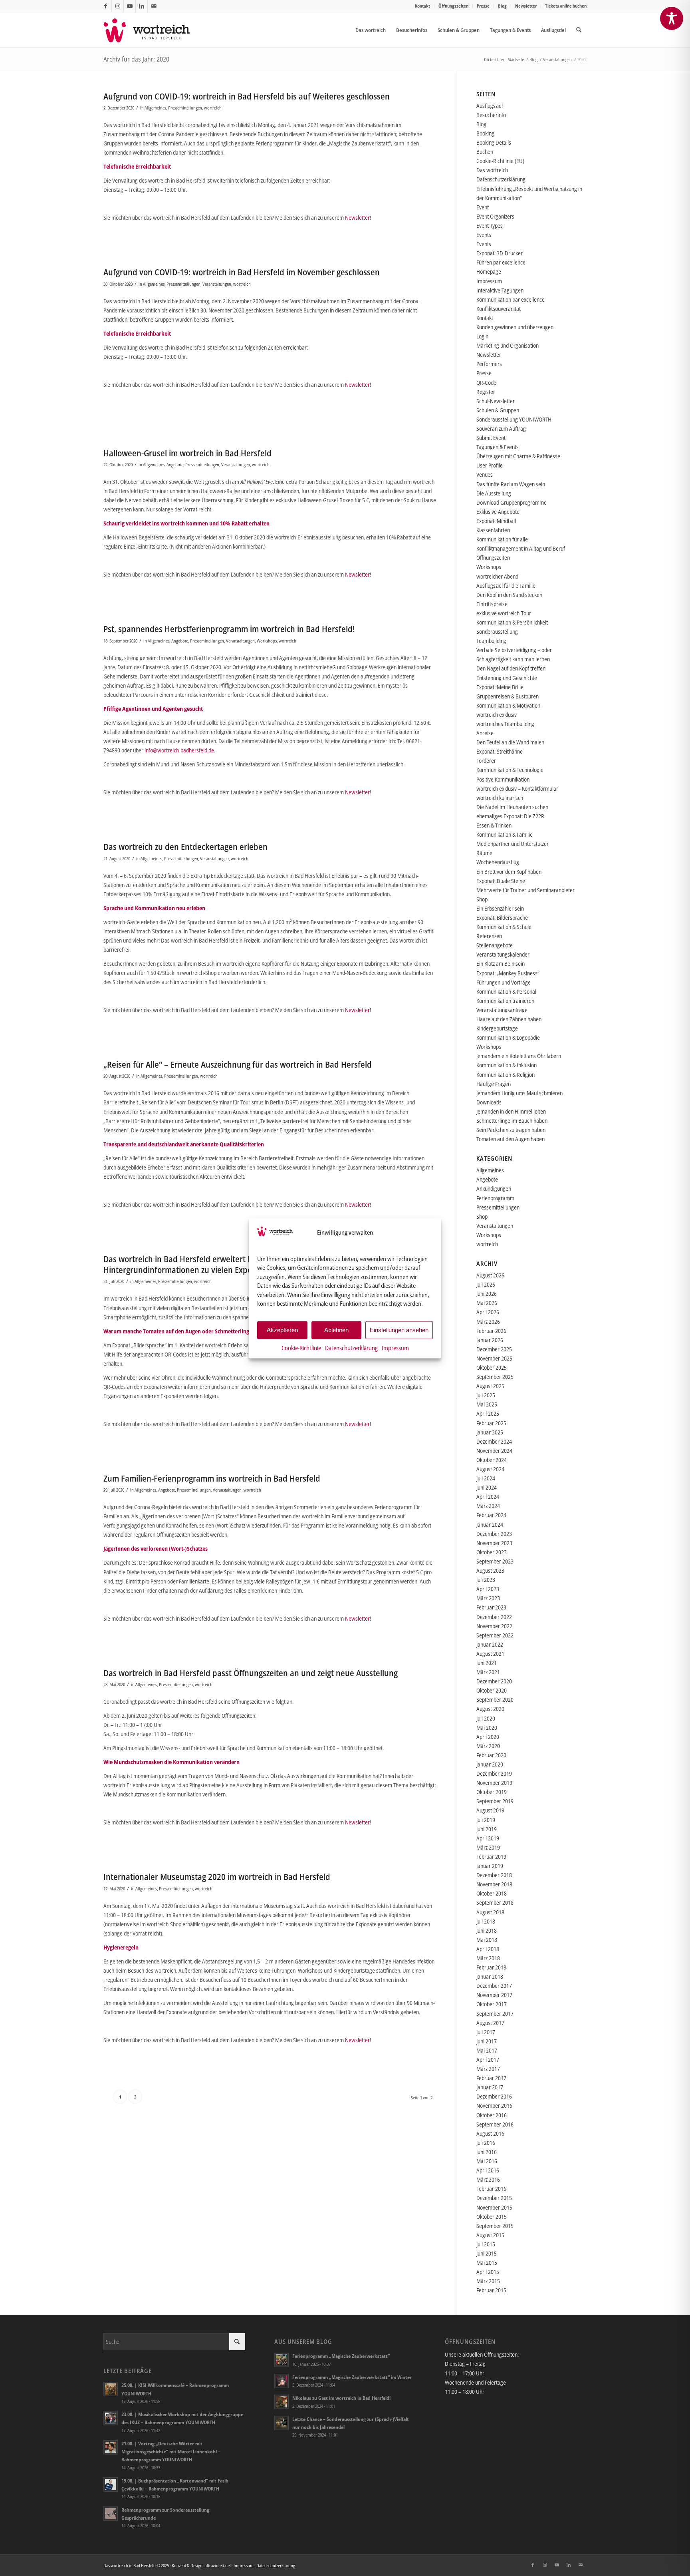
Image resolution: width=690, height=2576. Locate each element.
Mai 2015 (487, 2263)
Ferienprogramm (495, 1198)
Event (483, 207)
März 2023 (488, 1598)
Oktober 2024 (492, 1460)
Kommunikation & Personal (506, 992)
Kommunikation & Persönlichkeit (512, 622)
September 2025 (495, 1377)
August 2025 (490, 1386)
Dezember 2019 (494, 1773)
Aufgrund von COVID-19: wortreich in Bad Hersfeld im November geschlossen (242, 272)
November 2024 (494, 1451)
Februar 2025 (491, 1423)
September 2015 (495, 2226)
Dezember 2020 (494, 1681)
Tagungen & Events (498, 447)
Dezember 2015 (494, 2198)
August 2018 (490, 1912)
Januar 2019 (490, 1866)
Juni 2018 (487, 1931)
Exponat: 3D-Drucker (500, 253)
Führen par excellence (501, 262)
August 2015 (490, 2235)
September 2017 (495, 2014)
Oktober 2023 (492, 1552)
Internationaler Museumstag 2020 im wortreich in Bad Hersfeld (217, 1877)
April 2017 (488, 2060)
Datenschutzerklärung (351, 1347)
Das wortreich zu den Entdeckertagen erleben (185, 847)
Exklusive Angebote (498, 512)
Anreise (485, 733)
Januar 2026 (490, 1340)
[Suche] (579, 30)
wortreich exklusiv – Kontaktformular (517, 789)
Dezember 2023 (494, 1534)
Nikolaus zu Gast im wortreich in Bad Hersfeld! (341, 2398)
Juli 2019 (486, 1820)
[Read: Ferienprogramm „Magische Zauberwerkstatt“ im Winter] (282, 2381)
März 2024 (488, 1506)
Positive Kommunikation (503, 779)
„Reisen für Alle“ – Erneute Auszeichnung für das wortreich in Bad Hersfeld (238, 1064)
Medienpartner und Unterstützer (513, 844)
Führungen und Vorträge (504, 982)
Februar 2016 (491, 2189)
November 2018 (494, 1884)
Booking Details (494, 142)
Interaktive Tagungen (500, 290)
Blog (502, 6)
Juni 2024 (487, 1487)
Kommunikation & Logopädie (508, 1037)
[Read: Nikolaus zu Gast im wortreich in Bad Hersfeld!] (282, 2402)
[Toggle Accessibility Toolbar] (672, 18)
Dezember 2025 (494, 1349)
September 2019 (495, 1801)
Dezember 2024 (494, 1441)
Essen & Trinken (494, 825)
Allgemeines (155, 108)
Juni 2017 (487, 2041)
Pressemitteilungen (185, 108)
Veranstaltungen (217, 284)
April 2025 (488, 1413)
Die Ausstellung (494, 493)
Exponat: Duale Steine (501, 881)
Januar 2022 (490, 1644)
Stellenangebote (495, 945)
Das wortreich (492, 170)
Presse (483, 6)
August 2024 (490, 1469)
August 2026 (490, 1275)
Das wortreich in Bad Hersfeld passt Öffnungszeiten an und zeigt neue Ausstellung (251, 1673)
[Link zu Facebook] (106, 6)
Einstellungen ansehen (399, 1330)
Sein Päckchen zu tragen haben (511, 1130)
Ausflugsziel (490, 106)
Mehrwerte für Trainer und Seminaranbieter (525, 890)
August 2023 (490, 1570)
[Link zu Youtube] (130, 6)
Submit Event (491, 438)
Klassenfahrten (493, 530)
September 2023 (495, 1561)
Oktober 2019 (492, 1792)
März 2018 (488, 1958)
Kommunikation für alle (502, 539)
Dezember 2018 (494, 1875)
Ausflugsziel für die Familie (506, 586)
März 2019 (488, 1847)
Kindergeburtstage (497, 1028)
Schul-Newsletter (496, 401)
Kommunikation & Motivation (508, 705)
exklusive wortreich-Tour (504, 613)
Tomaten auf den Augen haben (511, 1139)
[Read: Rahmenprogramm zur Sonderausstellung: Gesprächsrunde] (111, 2514)
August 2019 (490, 1810)
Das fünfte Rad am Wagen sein (511, 484)
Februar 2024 (491, 1515)
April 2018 (488, 1949)
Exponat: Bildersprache (502, 918)
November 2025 (494, 1358)
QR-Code (486, 383)
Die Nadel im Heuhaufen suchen (512, 807)
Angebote (175, 464)
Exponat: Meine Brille (500, 687)
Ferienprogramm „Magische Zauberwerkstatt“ (341, 2356)
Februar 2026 (491, 1331)
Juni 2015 (487, 2253)
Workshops (267, 641)
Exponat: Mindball (496, 521)
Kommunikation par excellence (511, 299)
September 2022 (495, 1635)
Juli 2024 (486, 1478)
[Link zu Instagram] (118, 6)
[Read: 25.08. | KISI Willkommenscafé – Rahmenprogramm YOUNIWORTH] (111, 2389)
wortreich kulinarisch (500, 798)
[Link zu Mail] (154, 6)
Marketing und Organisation (508, 345)
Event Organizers (495, 216)
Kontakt (422, 6)
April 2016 (488, 2170)
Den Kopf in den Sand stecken (509, 595)
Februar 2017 (491, 2078)
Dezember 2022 (494, 1617)
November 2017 (494, 1995)
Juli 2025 (486, 1395)
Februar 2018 (491, 1967)
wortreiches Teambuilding (505, 724)
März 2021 (488, 1672)
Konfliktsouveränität (499, 309)
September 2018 (495, 1903)
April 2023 (488, 1589)
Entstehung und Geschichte (507, 678)
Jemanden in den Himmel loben (511, 1111)
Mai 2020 (487, 1728)
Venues (485, 474)
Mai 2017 (487, 2050)
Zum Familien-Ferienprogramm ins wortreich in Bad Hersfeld (212, 1478)
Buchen (485, 152)
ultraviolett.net (218, 2565)
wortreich (213, 108)
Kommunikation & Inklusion (507, 1065)
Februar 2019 (491, 1857)
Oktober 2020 (492, 1690)
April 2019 (488, 1838)
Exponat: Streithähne (500, 751)
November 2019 (494, 1783)
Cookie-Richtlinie (301, 1347)
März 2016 (488, 2179)
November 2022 (494, 1626)
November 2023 (494, 1543)
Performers (489, 364)
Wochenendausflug (498, 862)
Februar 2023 (491, 1607)
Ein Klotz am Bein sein (501, 964)
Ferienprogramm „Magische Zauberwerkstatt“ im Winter (352, 2377)
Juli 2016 (486, 2143)
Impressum (395, 1347)
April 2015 (488, 2272)
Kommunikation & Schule (504, 927)
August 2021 (490, 1654)
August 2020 (490, 1709)
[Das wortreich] (152, 30)
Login (482, 336)
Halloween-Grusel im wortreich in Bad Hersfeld (187, 453)
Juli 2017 (486, 2032)
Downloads (489, 1102)
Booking (485, 133)
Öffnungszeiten (453, 6)
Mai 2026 (487, 1303)
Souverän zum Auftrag (501, 429)
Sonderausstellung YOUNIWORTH (514, 419)
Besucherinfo (491, 115)
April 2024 (488, 1497)
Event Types (490, 226)
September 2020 (495, 1700)
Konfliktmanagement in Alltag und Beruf (521, 548)
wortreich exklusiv (497, 715)
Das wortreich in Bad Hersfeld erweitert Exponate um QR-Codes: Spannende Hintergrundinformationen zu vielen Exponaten (240, 1264)
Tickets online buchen (566, 6)
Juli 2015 (486, 2244)
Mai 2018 (487, 1940)
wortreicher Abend (497, 576)
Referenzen (489, 936)
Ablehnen (336, 1330)
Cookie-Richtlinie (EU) (500, 161)
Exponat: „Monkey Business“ (508, 973)
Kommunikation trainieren (505, 1001)
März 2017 (488, 2069)
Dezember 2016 (494, 2096)
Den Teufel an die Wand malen (510, 742)
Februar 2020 (491, 1755)
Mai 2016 (487, 2161)
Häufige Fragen (494, 1084)
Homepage (489, 272)
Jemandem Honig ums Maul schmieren (519, 1093)
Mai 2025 (487, 1404)
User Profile (490, 465)
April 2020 (488, 1737)
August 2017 (490, 2023)
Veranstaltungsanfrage (502, 1010)
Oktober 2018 (492, 1893)
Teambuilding (491, 641)
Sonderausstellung (497, 632)
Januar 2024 (490, 1525)
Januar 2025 (490, 1432)
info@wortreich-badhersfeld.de (179, 750)
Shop (482, 899)
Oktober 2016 (492, 2115)
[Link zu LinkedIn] (142, 6)
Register (486, 392)
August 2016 (490, 2133)
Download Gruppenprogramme (512, 502)
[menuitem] (423, 6)
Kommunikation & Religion (506, 1075)
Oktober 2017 (492, 2004)
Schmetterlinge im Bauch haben (512, 1121)
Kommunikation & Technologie (510, 770)
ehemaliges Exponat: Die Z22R (510, 816)
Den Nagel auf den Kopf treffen (511, 668)
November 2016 (494, 2106)
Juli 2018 (486, 1921)
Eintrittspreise (492, 604)
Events (484, 235)
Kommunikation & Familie (505, 834)
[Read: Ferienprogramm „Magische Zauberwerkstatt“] (282, 2360)
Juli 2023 (486, 1580)
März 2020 (488, 1746)
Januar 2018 (490, 1976)
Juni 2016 (487, 2152)
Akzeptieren (282, 1330)
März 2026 (488, 1322)
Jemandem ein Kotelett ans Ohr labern (519, 1056)
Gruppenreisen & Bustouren (508, 696)
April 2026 (488, 1312)
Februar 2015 (491, 2290)
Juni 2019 (487, 1829)
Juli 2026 (486, 1284)
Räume (484, 853)
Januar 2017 (490, 2087)
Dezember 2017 (494, 1986)
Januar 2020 (490, 1764)
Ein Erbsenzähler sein (500, 908)
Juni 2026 (487, 1294)
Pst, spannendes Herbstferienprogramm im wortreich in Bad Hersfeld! (229, 629)
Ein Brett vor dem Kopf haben (509, 872)
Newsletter (526, 6)
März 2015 (488, 2281)
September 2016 (495, 2124)
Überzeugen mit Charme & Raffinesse (518, 456)
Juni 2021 (487, 1663)
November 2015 (494, 2207)
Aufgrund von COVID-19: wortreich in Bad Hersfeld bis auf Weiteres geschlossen (247, 96)
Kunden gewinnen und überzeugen (515, 327)
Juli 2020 (486, 1718)
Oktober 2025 (492, 1368)
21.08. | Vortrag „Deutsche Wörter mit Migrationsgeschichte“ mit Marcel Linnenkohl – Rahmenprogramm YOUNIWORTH (171, 2451)
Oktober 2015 (492, 2217)
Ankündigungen (494, 1189)
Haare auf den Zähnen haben (509, 1019)
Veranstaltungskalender (503, 954)
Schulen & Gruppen (498, 410)
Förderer (486, 761)
